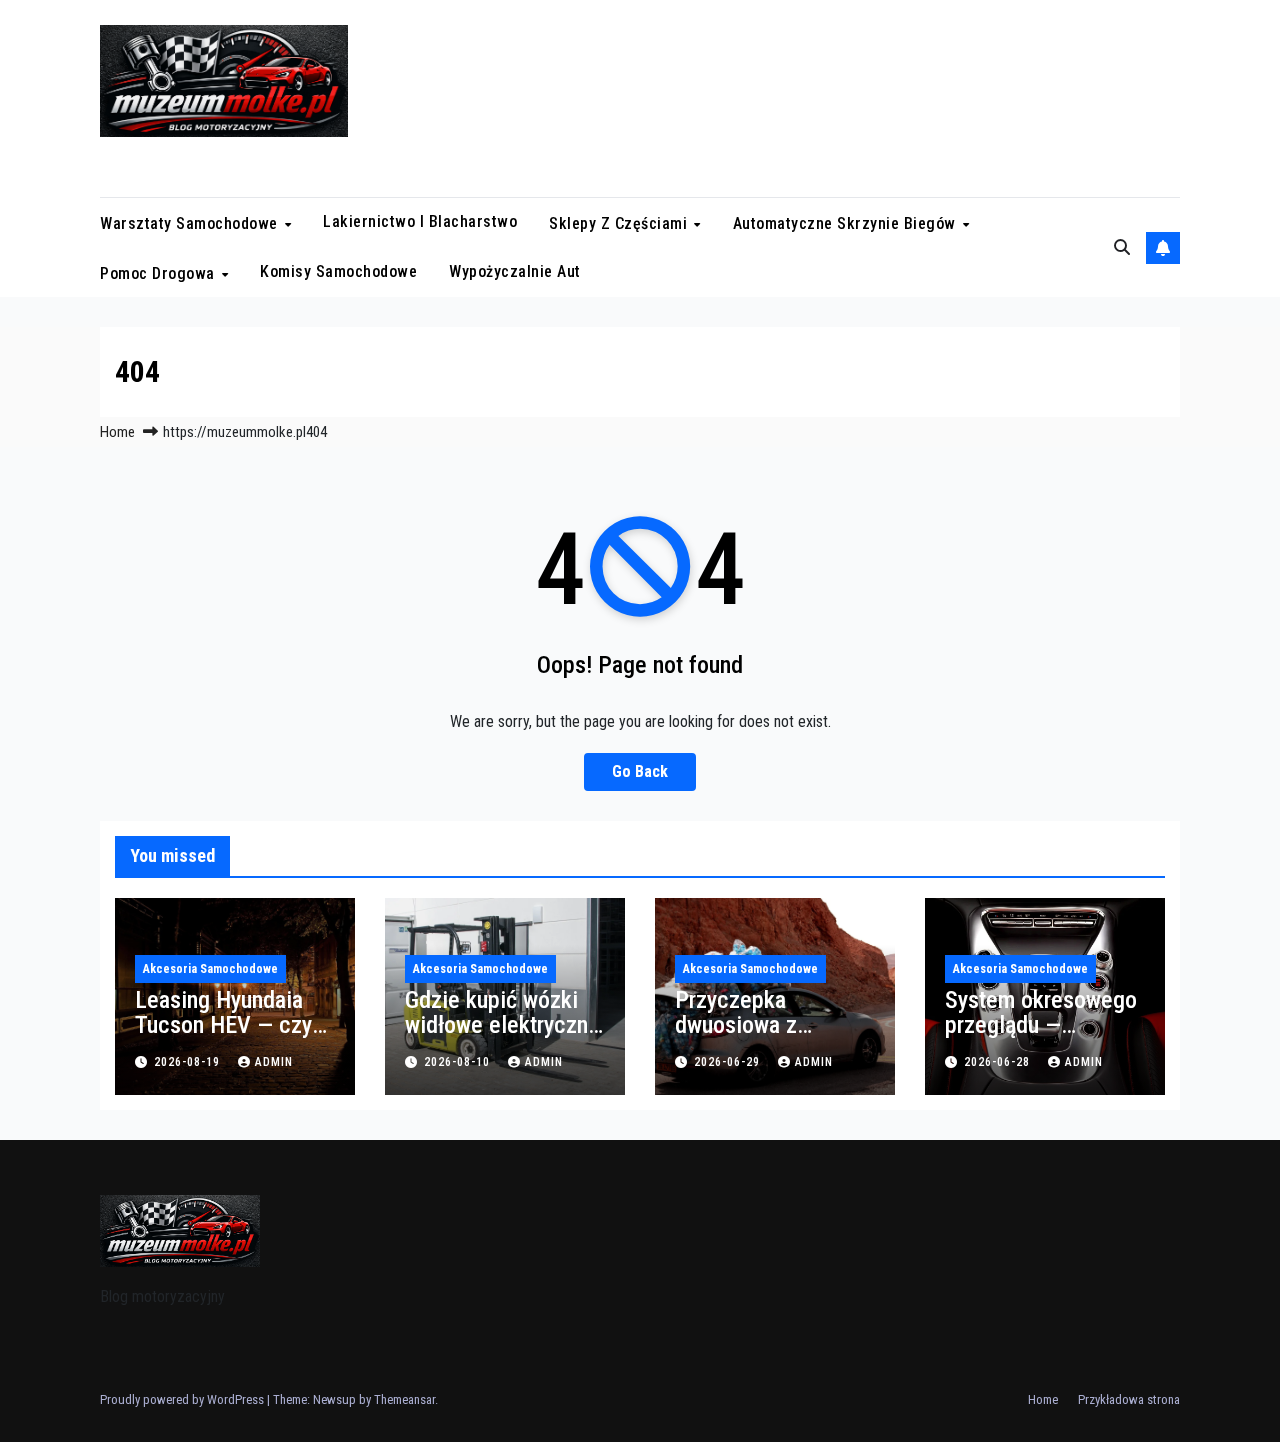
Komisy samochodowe (338, 271)
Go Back (640, 771)
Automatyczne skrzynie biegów (847, 223)
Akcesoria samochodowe (210, 969)
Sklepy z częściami (620, 223)
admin (274, 1062)
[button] (1122, 247)
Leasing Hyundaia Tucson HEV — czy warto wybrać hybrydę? (223, 1037)
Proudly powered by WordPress (183, 1399)
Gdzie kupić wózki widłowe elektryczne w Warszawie (502, 1025)
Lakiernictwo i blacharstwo (420, 221)
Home (117, 432)
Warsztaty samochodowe (191, 223)
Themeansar (404, 1399)
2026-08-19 (189, 1062)
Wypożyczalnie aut (515, 271)
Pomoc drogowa (159, 272)
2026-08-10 (459, 1062)
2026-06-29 (729, 1062)
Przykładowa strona (1129, 1399)
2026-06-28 (999, 1062)
